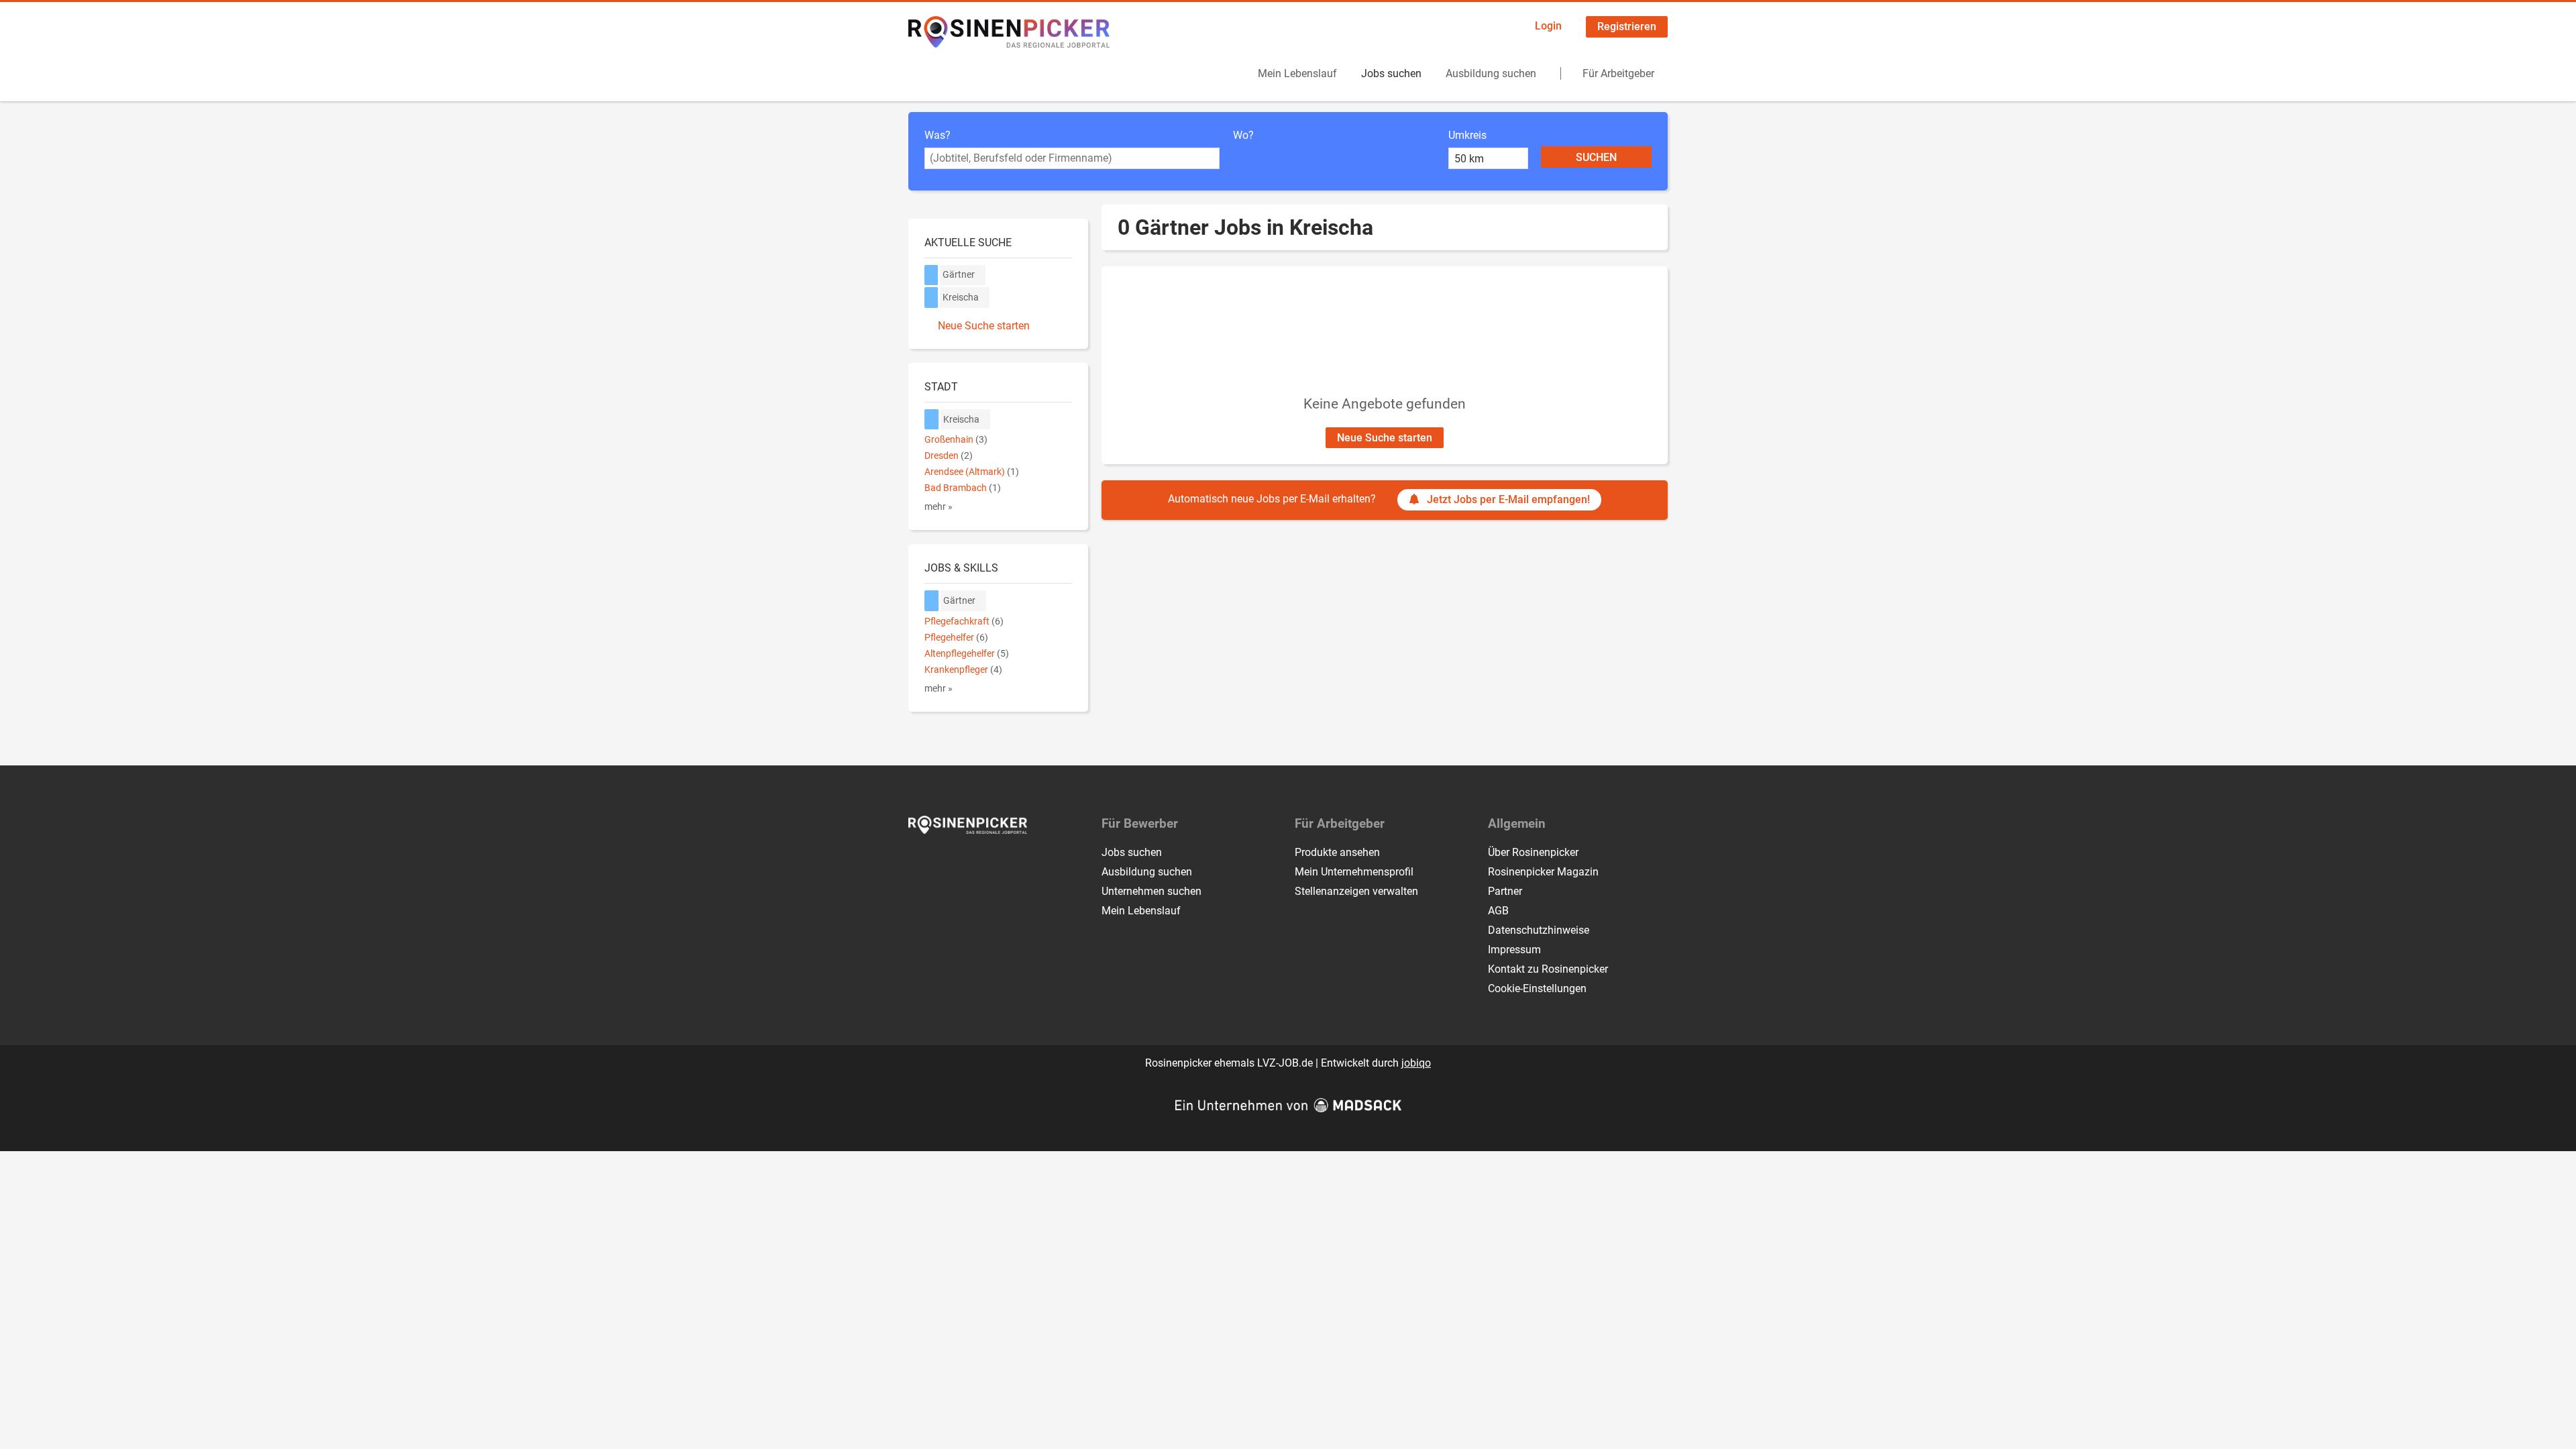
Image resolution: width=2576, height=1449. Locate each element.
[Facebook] (919, 862)
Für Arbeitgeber (1618, 73)
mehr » (938, 507)
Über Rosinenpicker (1533, 852)
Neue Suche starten (1385, 438)
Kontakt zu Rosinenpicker (1548, 969)
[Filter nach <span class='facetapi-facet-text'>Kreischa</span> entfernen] (931, 298)
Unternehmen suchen (1151, 891)
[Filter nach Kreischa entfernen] (932, 420)
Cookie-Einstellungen (1537, 988)
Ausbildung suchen (1491, 73)
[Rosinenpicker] (1009, 32)
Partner (1505, 891)
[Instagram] (942, 862)
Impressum (1514, 950)
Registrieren (1627, 26)
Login (1548, 26)
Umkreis (1467, 135)
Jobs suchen (1391, 73)
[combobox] (1072, 158)
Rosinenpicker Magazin (1543, 872)
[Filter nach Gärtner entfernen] (932, 601)
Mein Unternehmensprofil (1354, 872)
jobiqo (1416, 1063)
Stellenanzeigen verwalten (1356, 891)
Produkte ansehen (1337, 852)
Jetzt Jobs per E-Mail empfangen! (1508, 499)
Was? (937, 135)
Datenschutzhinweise (1539, 930)
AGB (1498, 911)
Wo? (1243, 135)
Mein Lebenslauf (1297, 73)
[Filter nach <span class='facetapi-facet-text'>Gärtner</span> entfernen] (931, 275)
